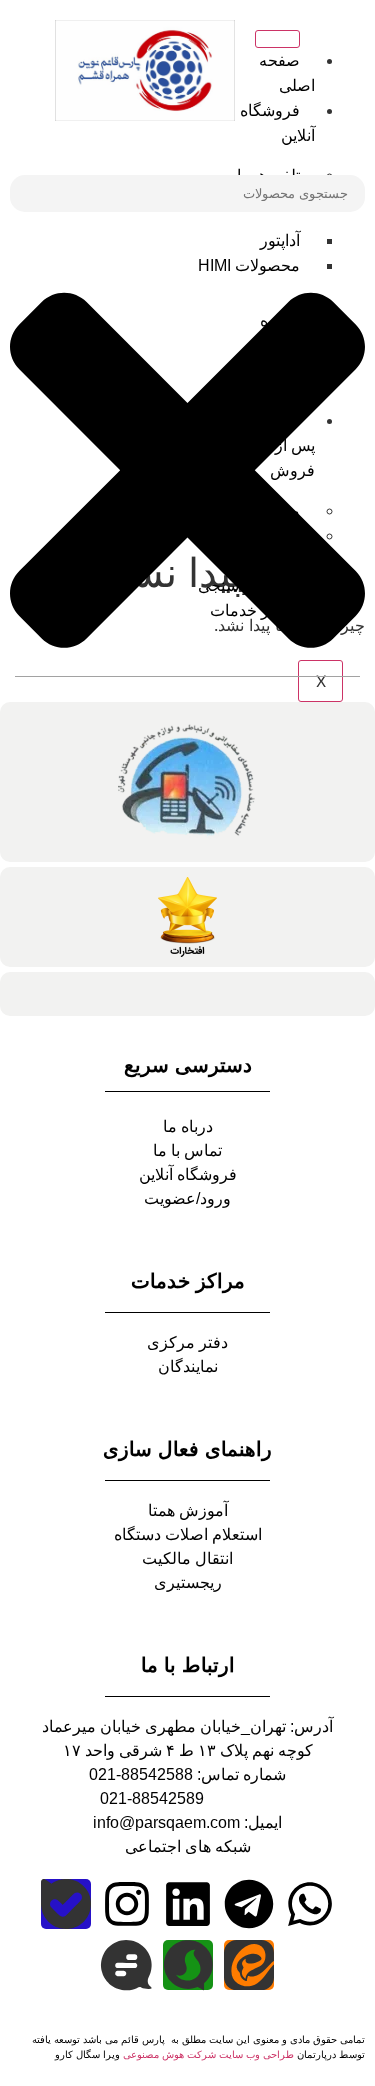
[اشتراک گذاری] (110, 22)
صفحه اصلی (287, 73)
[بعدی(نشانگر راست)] (340, 1043)
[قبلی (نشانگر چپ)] (35, 1043)
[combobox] (187, 194)
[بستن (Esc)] (66, 22)
